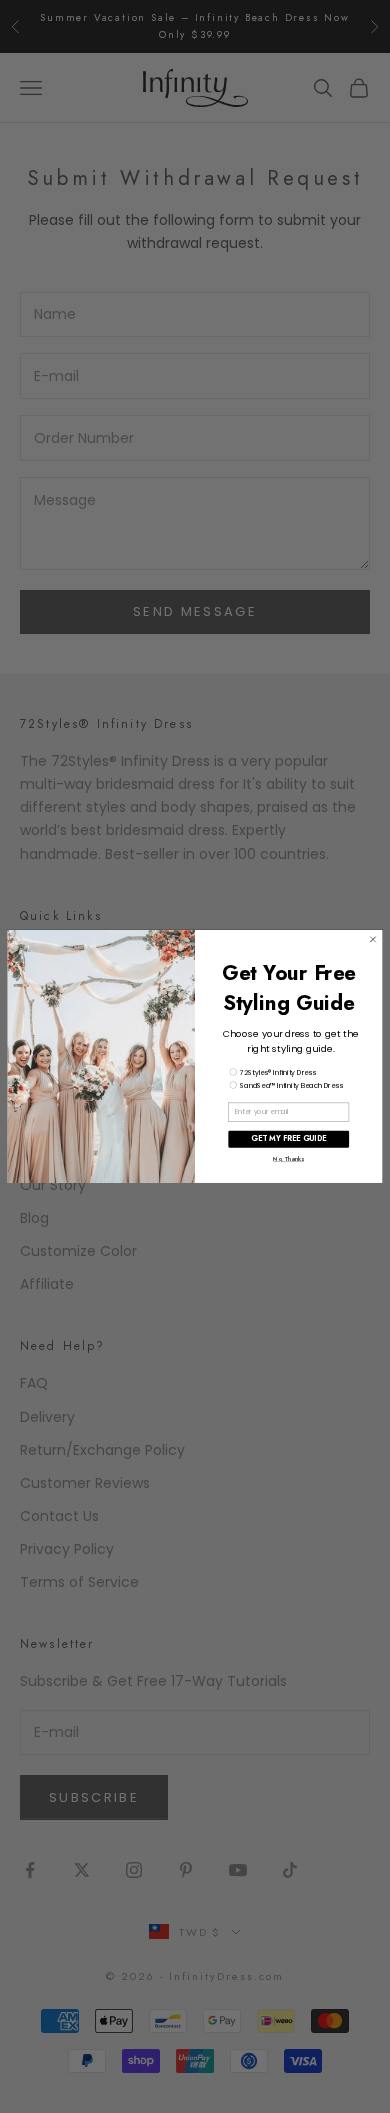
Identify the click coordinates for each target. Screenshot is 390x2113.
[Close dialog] (372, 939)
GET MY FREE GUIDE (288, 1139)
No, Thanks (288, 1160)
